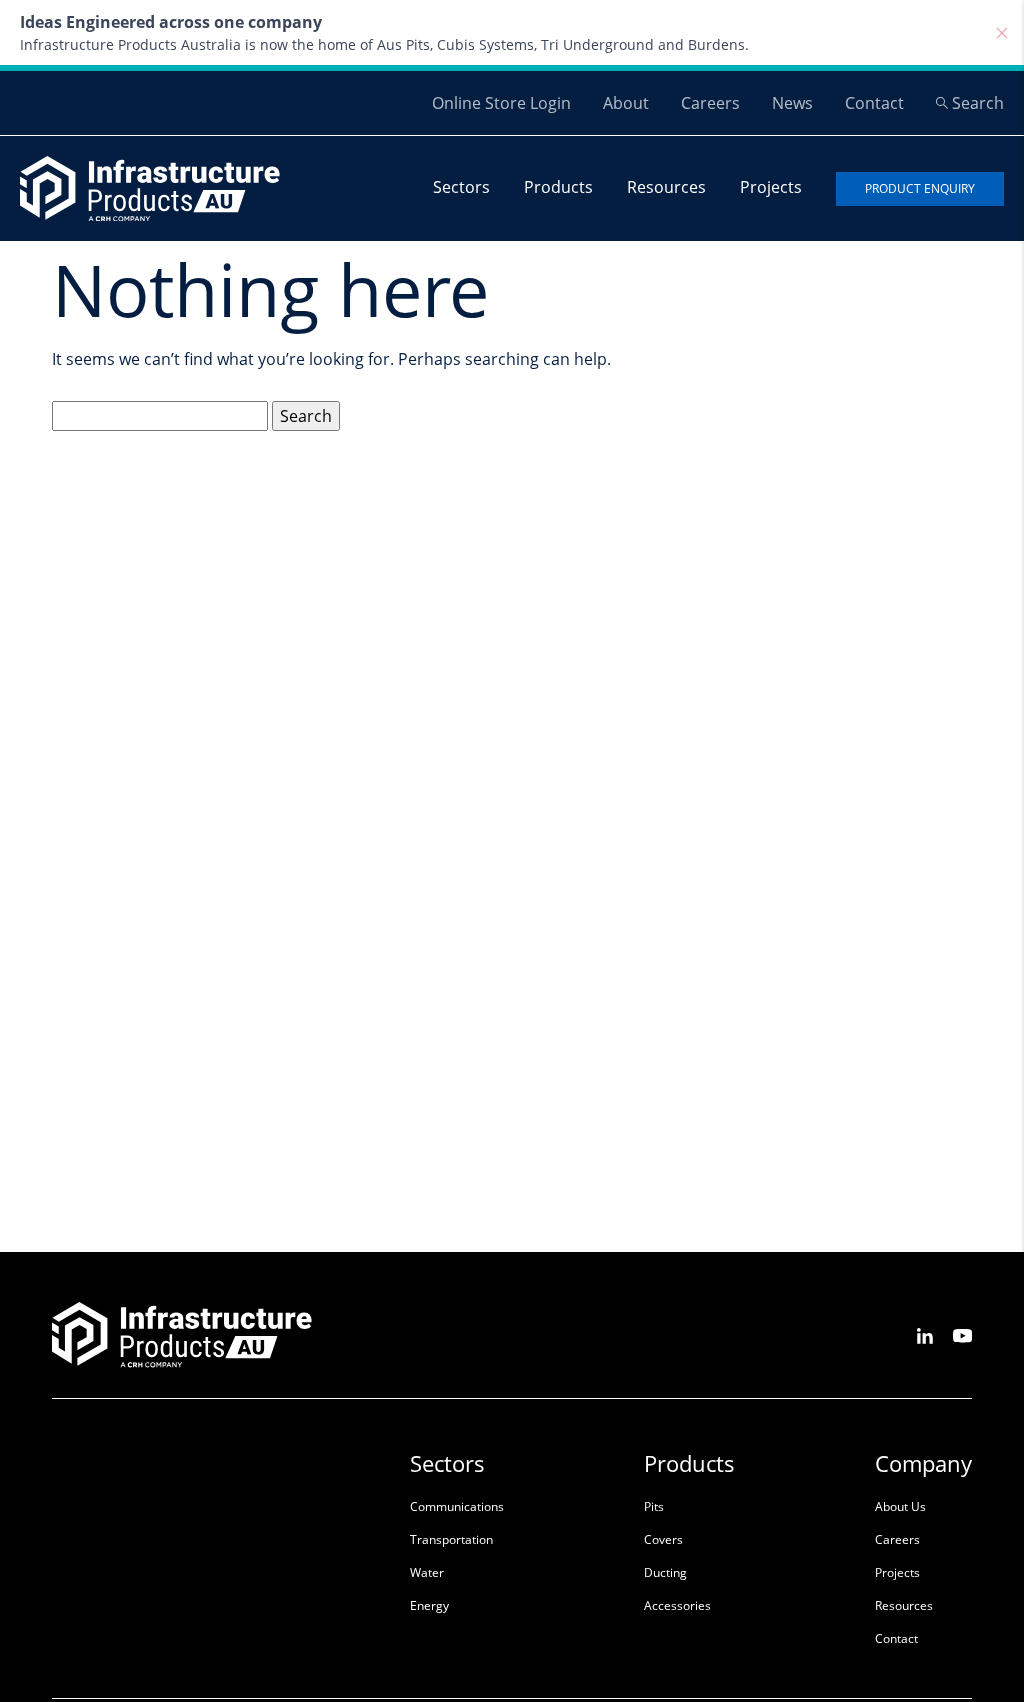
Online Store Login (501, 103)
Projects (771, 187)
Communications (457, 1506)
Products (558, 187)
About (626, 103)
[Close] (1002, 33)
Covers (663, 1539)
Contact (874, 103)
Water (427, 1572)
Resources (666, 187)
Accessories (677, 1605)
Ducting (665, 1572)
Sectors (461, 187)
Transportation (451, 1539)
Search (978, 103)
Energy (429, 1605)
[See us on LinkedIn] (925, 1334)
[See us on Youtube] (962, 1334)
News (792, 103)
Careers (710, 103)
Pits (654, 1506)
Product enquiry (920, 188)
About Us (900, 1506)
